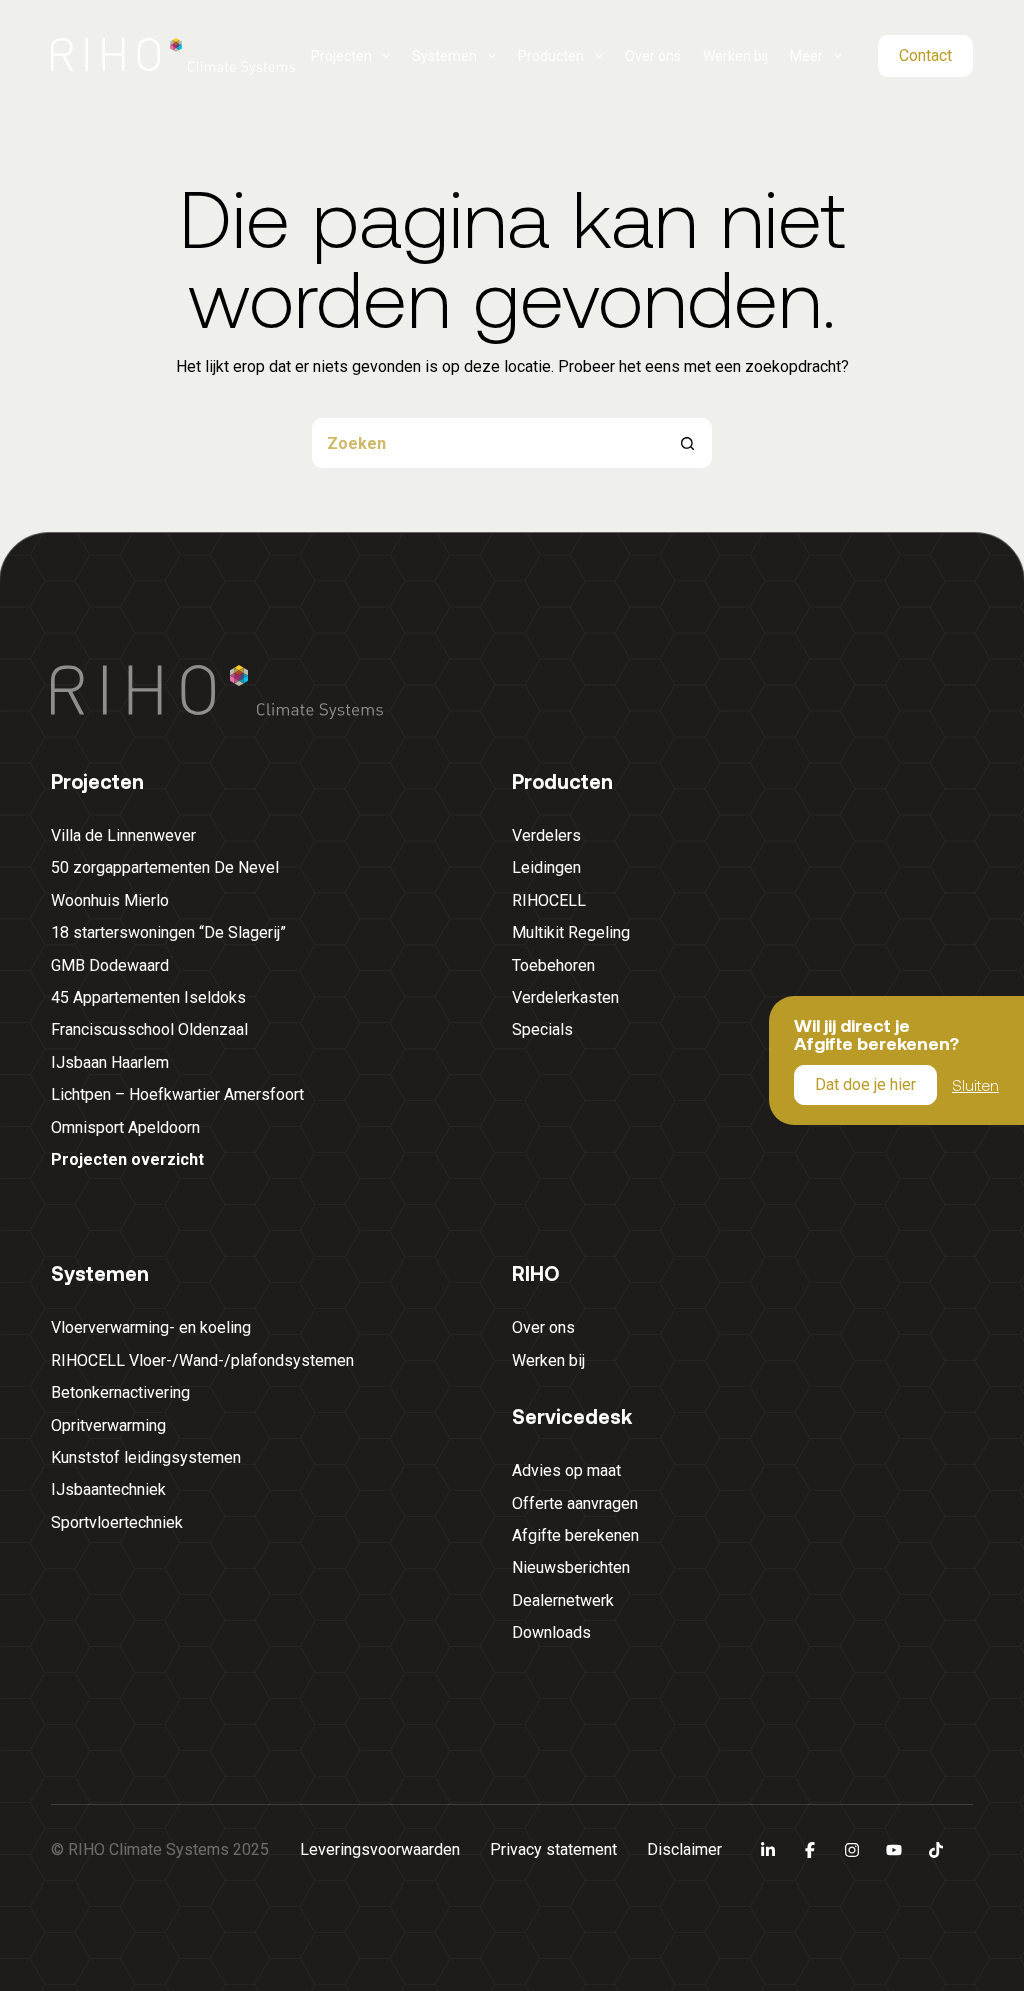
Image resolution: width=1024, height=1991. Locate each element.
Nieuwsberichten (571, 1567)
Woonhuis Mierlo (110, 900)
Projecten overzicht (127, 1159)
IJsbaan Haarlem (110, 1062)
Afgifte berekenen (575, 1535)
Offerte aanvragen (575, 1503)
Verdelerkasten (565, 997)
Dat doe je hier (865, 1084)
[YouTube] (894, 1850)
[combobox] (487, 443)
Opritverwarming (108, 1425)
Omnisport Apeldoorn (125, 1127)
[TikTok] (936, 1850)
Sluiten (975, 1083)
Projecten (341, 56)
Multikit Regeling (571, 932)
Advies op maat (566, 1470)
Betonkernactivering (120, 1392)
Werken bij (735, 56)
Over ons (653, 56)
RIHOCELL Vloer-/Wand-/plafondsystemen (202, 1360)
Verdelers (546, 835)
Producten (551, 56)
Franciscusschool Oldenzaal (149, 1029)
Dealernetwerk (563, 1600)
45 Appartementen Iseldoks (148, 997)
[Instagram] (852, 1850)
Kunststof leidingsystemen (146, 1457)
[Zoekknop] (687, 443)
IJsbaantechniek (108, 1489)
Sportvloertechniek (117, 1522)
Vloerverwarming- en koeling (151, 1327)
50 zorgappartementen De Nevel (165, 867)
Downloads (551, 1632)
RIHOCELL (549, 900)
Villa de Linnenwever (123, 835)
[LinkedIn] (768, 1850)
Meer (806, 56)
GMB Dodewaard (110, 965)
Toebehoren (553, 965)
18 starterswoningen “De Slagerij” (168, 932)
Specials (542, 1029)
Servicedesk (572, 1416)
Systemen (444, 56)
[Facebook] (810, 1850)
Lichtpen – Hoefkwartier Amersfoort (177, 1094)
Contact (925, 55)
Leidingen (546, 867)
